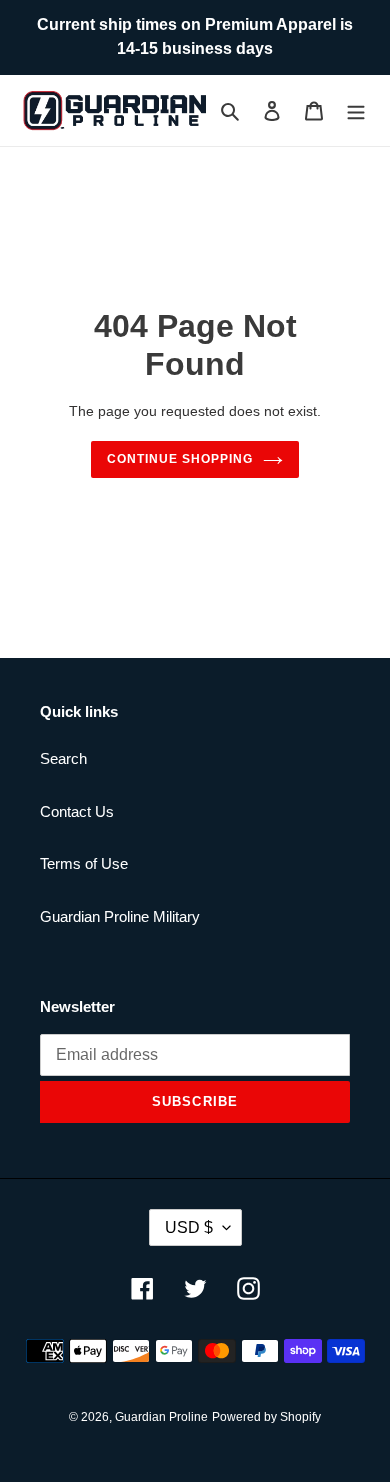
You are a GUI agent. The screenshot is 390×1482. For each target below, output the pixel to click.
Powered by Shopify (266, 1417)
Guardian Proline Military (120, 916)
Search (63, 758)
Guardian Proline (161, 1417)
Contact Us (77, 811)
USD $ (189, 1227)
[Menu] (356, 110)
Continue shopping (180, 459)
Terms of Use (84, 863)
